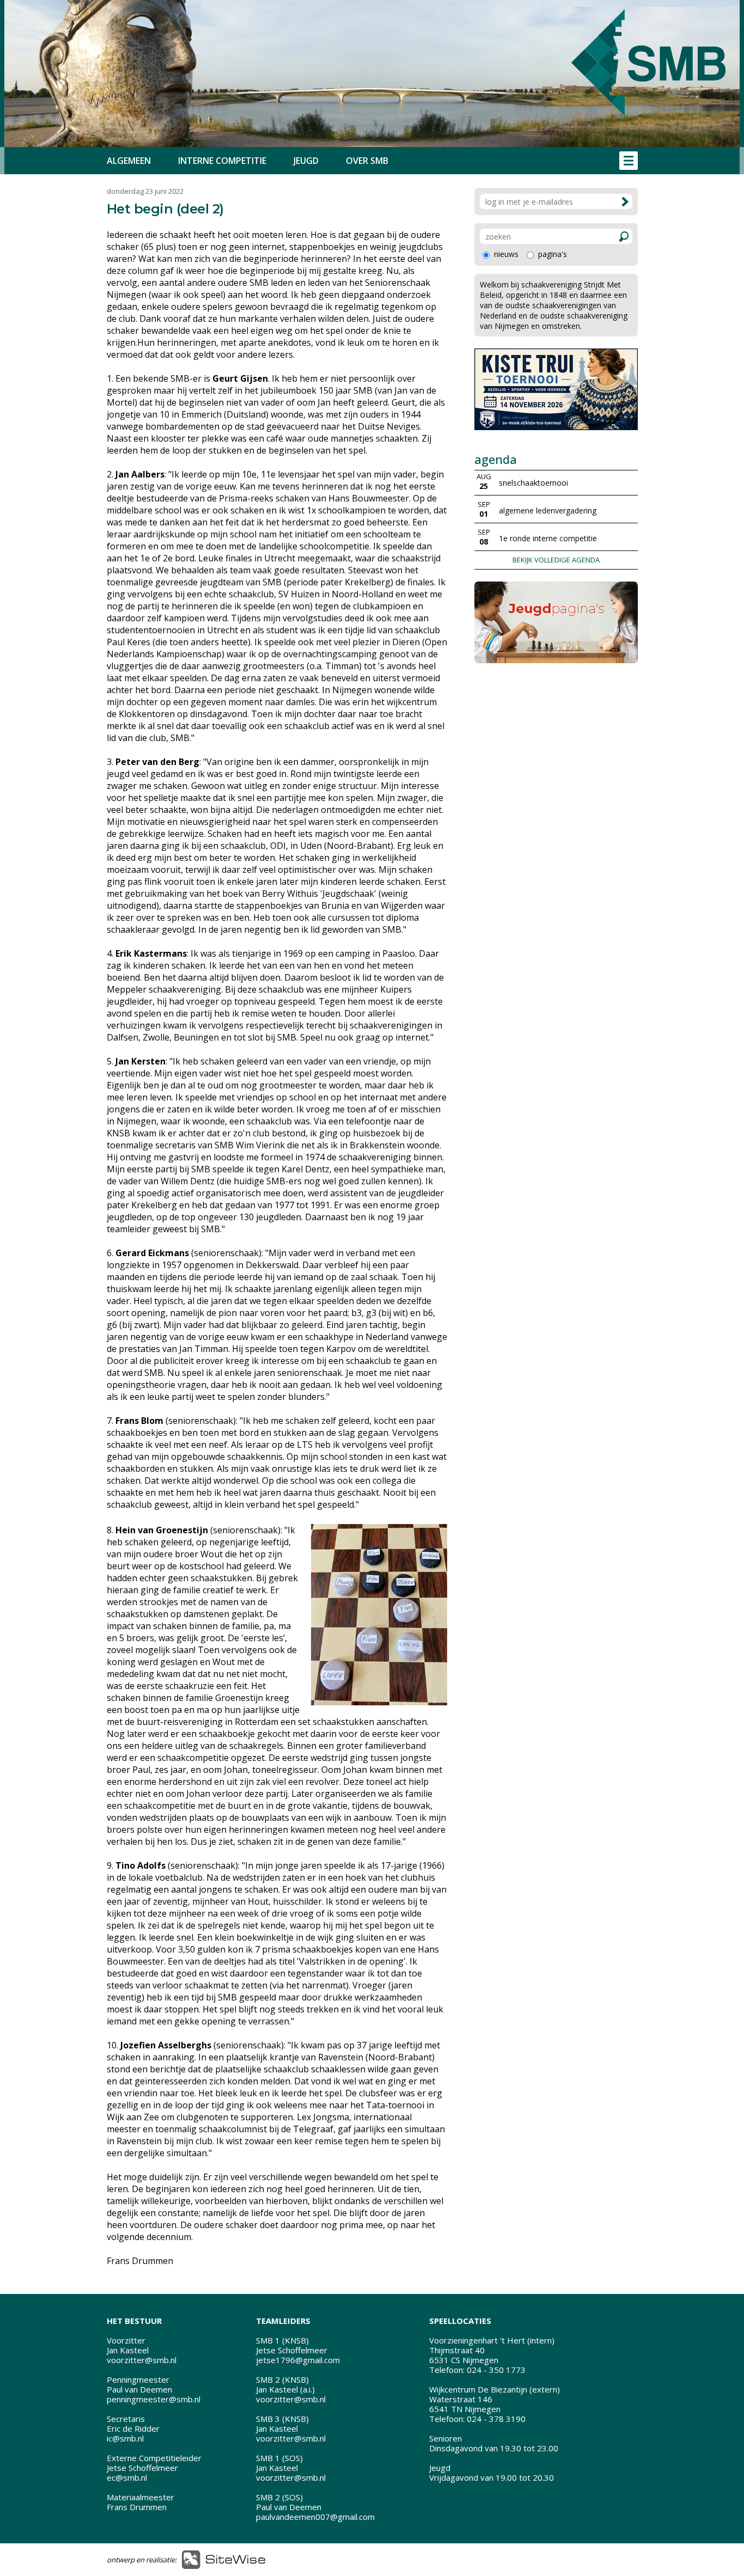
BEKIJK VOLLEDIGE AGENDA (556, 560)
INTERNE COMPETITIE (222, 161)
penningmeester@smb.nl (154, 2399)
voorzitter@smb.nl (142, 2360)
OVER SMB (367, 161)
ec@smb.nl (127, 2477)
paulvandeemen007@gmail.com (315, 2517)
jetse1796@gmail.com (298, 2360)
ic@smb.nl (125, 2438)
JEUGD (306, 161)
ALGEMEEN (129, 161)
